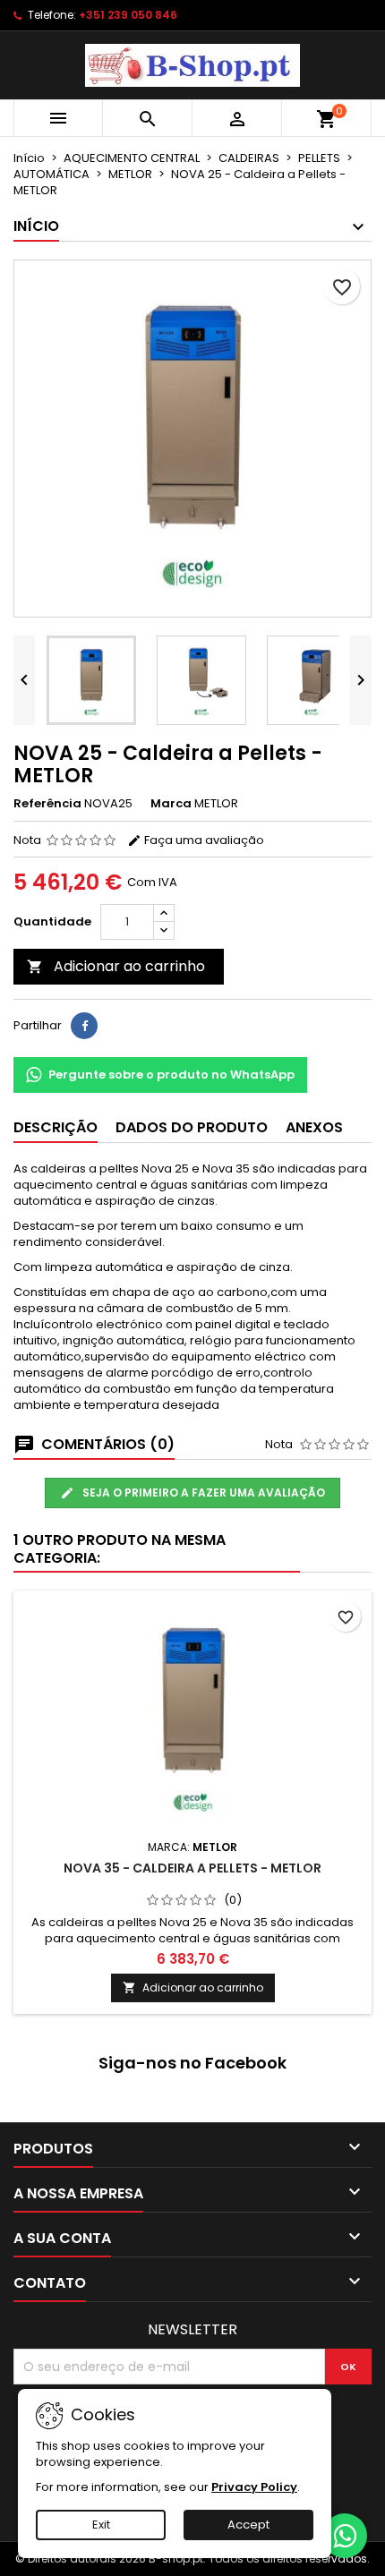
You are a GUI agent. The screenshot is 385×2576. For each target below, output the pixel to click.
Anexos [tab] (314, 1127)
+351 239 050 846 (128, 15)
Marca (171, 804)
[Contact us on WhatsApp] (345, 2536)
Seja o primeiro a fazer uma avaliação (202, 1493)
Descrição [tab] (56, 1127)
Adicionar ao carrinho (116, 966)
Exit (101, 2525)
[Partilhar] (84, 1026)
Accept (248, 2525)
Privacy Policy (254, 2487)
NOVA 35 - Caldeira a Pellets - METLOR (192, 1868)
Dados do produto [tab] (192, 1127)
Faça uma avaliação (203, 840)
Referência (47, 804)
